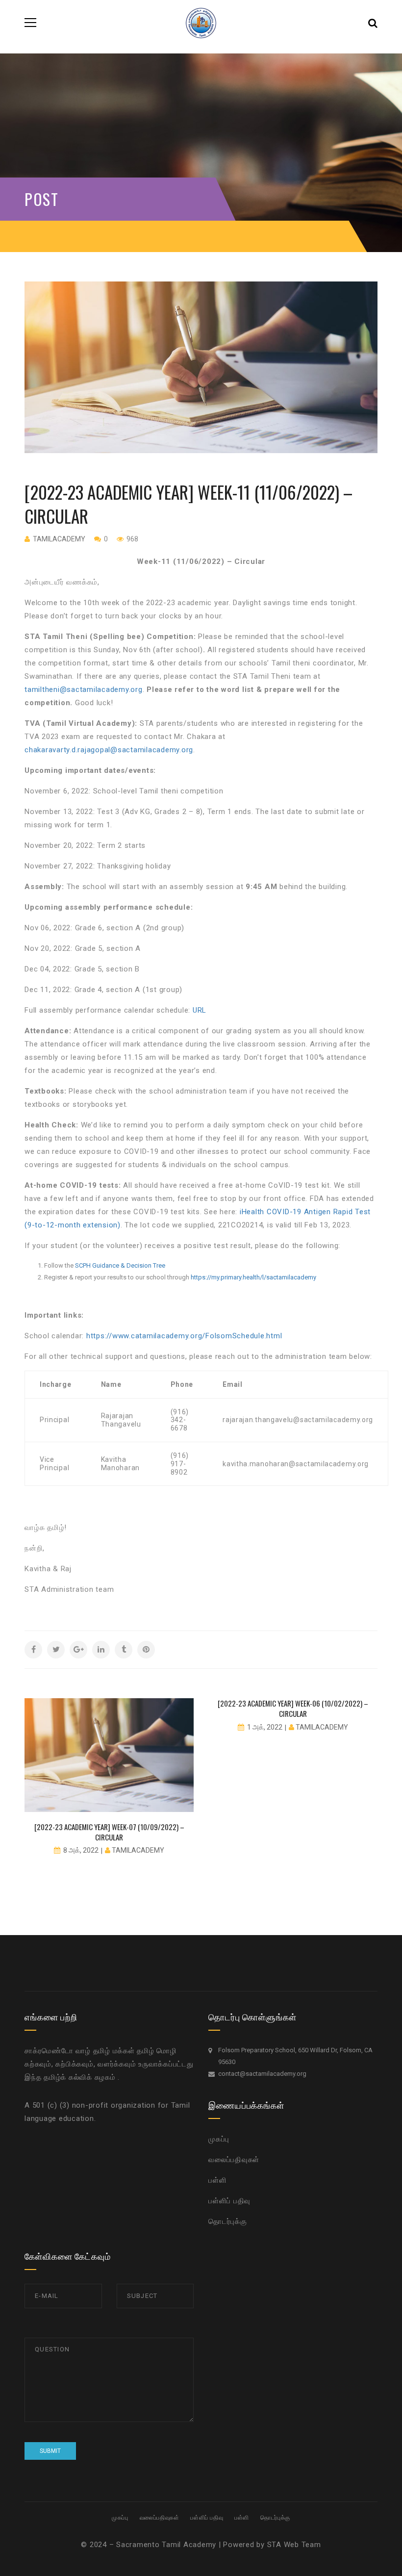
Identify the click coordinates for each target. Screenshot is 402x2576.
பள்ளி (217, 2180)
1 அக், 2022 (265, 1727)
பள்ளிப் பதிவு (229, 2201)
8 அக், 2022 (81, 1850)
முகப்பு (219, 2139)
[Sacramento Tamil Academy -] (201, 22)
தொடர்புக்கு (228, 2221)
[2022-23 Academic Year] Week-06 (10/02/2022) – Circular (293, 1708)
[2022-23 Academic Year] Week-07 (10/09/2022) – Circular (109, 1832)
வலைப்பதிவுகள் (234, 2160)
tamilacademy (59, 539)
